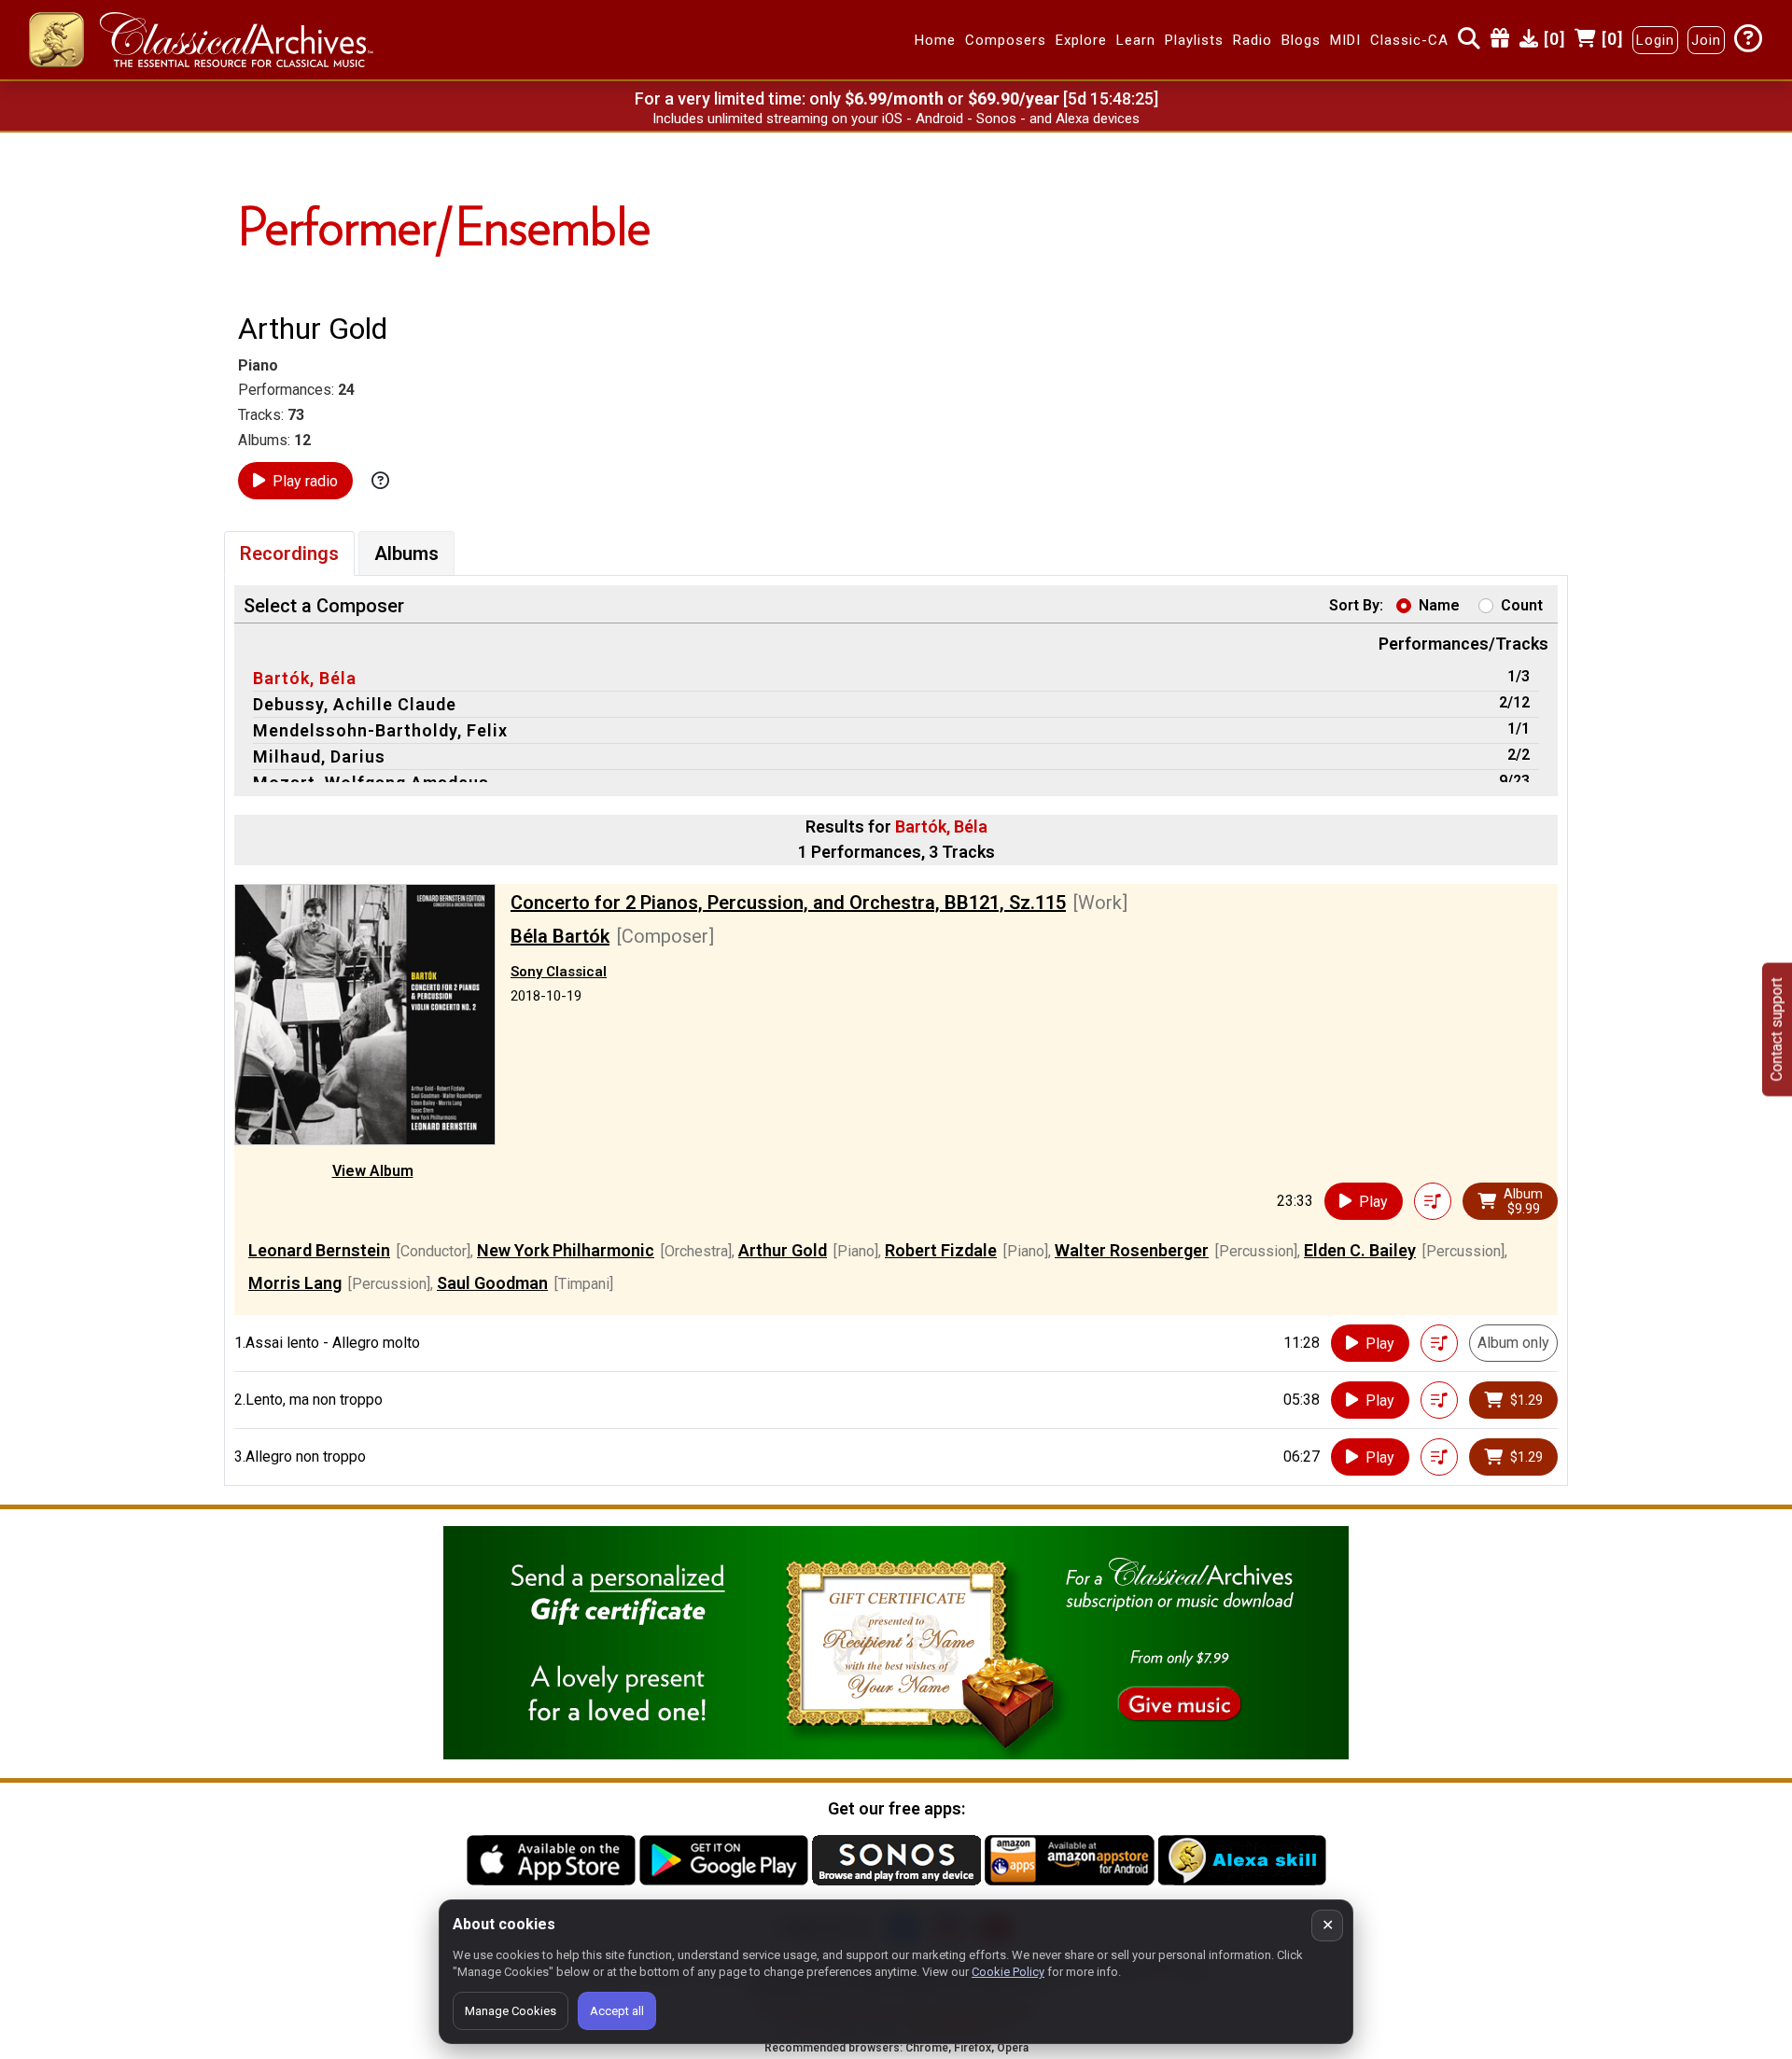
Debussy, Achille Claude (355, 704)
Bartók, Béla (305, 678)
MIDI (1345, 40)
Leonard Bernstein (319, 1250)
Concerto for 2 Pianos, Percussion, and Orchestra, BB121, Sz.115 (788, 903)
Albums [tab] (406, 553)
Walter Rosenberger (1132, 1250)
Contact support (1777, 1030)
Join (1706, 40)
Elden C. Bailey (1360, 1250)
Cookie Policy (1008, 1972)
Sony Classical (559, 972)
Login (1655, 40)
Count (1522, 605)
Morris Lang (295, 1283)
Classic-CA (1409, 40)
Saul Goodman (492, 1283)
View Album (373, 1171)
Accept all (617, 2011)
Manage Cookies (511, 2011)
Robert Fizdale (941, 1250)
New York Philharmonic (566, 1250)
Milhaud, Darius (319, 756)
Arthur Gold (783, 1250)
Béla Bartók (560, 936)
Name (1439, 605)
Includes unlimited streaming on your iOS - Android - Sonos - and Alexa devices (896, 119)
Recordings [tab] (289, 553)
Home (935, 40)
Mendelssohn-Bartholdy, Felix (380, 730)
